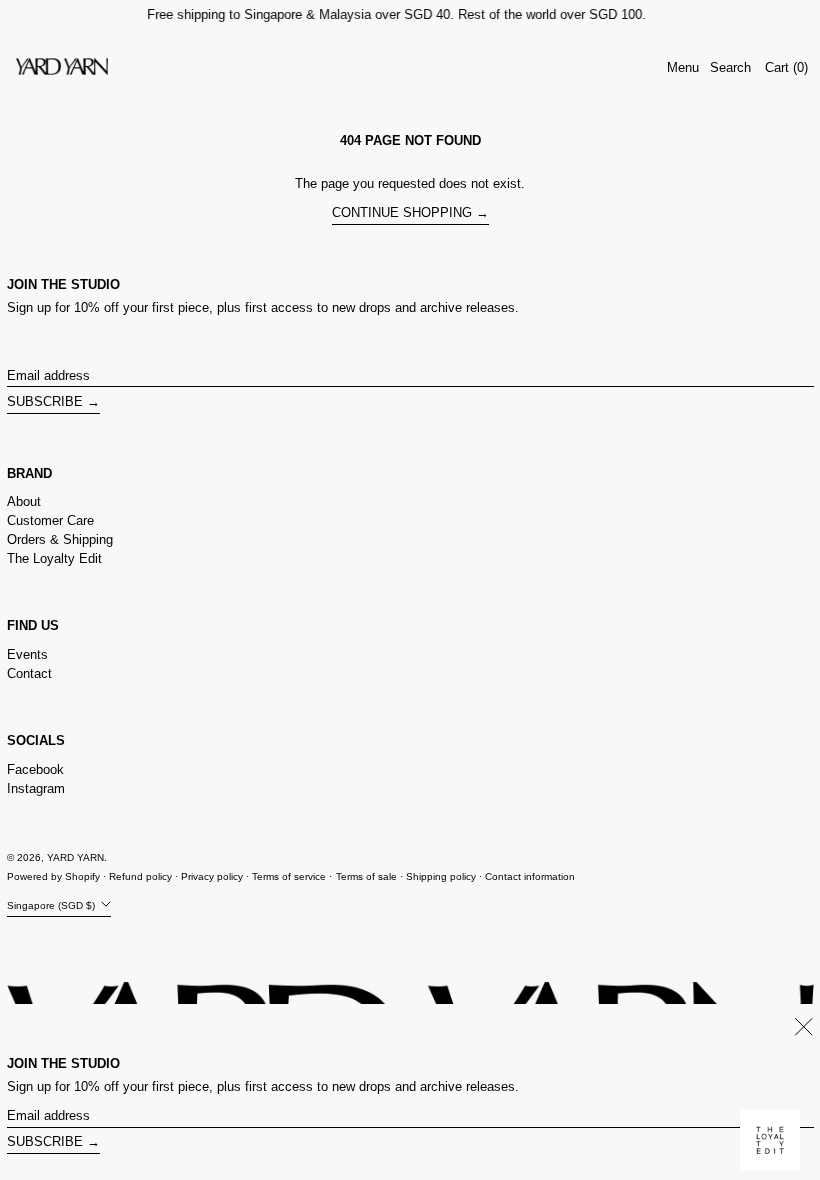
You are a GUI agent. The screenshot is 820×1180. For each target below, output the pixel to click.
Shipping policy (441, 876)
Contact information (530, 876)
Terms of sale (366, 876)
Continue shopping (402, 212)
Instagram (36, 788)
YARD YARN (75, 857)
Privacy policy (212, 876)
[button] (730, 68)
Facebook (35, 769)
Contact (29, 673)
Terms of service (289, 876)
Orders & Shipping (60, 539)
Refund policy (140, 876)
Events (27, 654)
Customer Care (50, 520)
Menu (683, 67)
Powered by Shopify (53, 876)
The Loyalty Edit (54, 558)
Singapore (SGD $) (52, 905)
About (24, 501)
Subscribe (45, 401)
